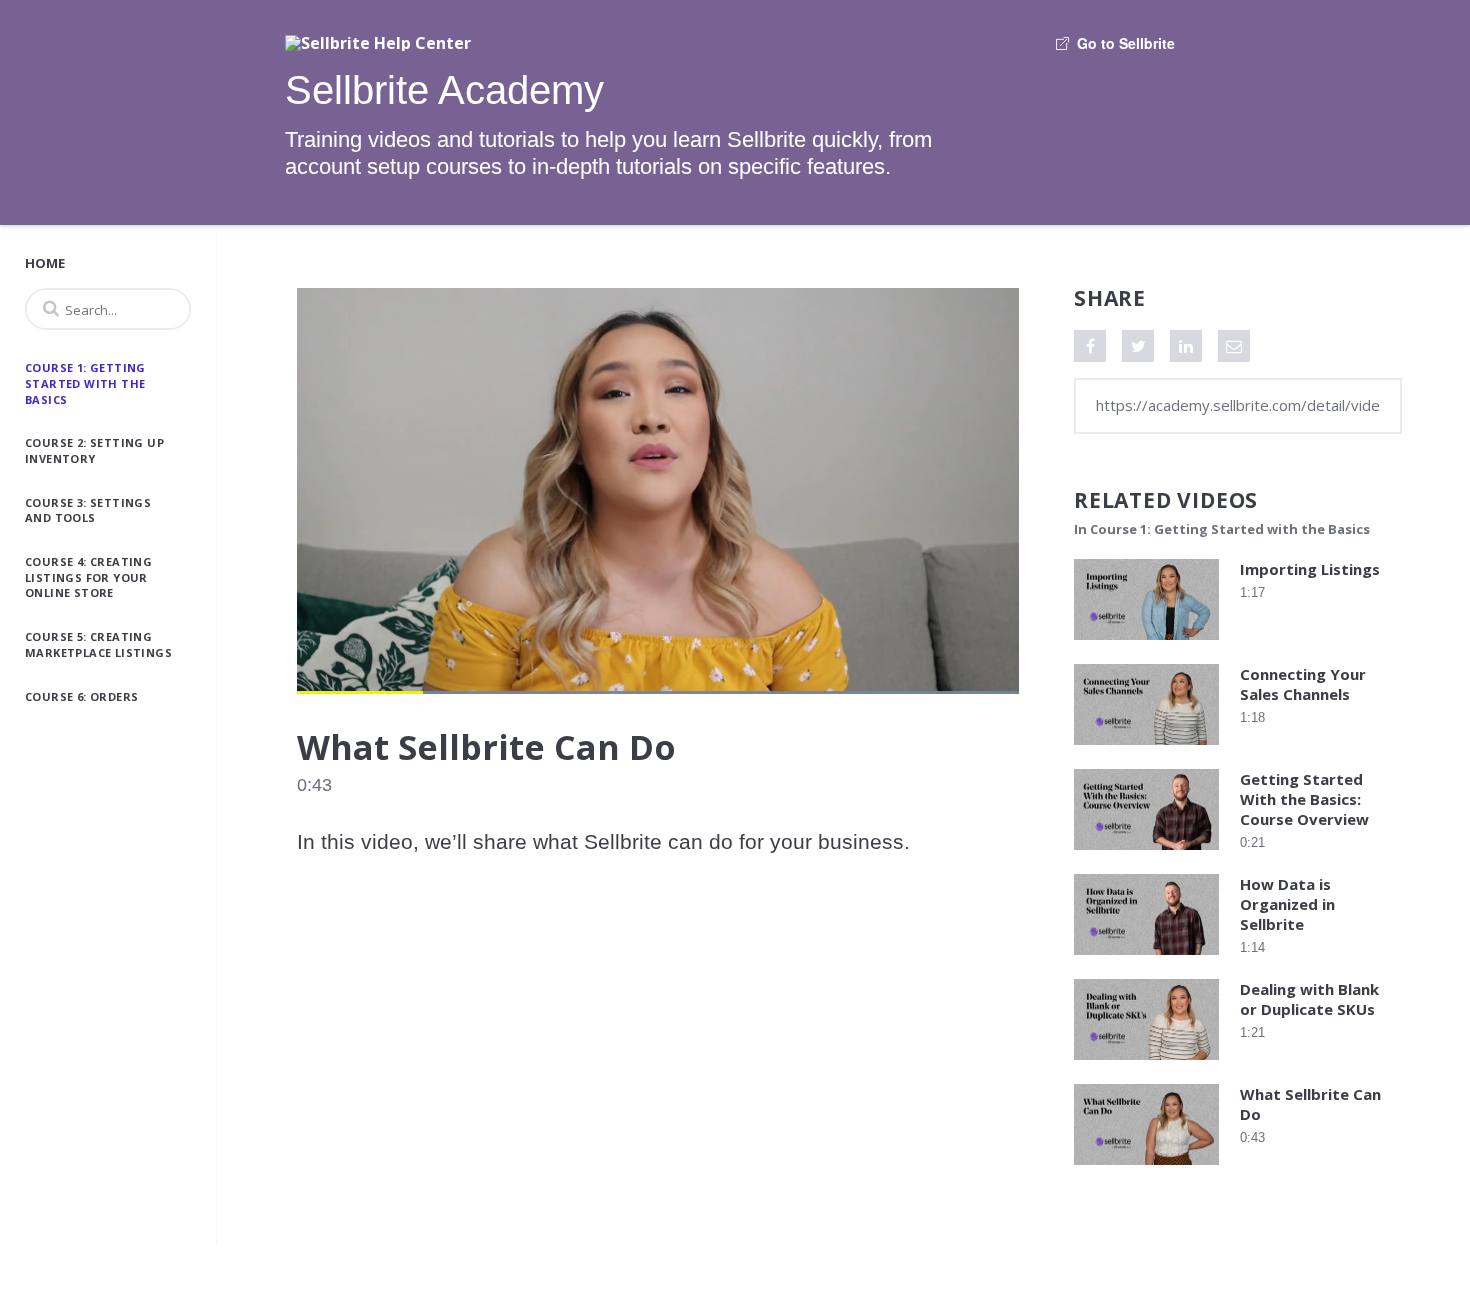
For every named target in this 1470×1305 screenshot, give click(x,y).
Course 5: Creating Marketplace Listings (98, 644)
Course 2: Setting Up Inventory (94, 450)
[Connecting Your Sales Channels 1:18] (1146, 749)
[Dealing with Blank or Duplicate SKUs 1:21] (1146, 1064)
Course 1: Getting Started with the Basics (85, 383)
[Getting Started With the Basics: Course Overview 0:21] (1146, 854)
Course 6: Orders (81, 696)
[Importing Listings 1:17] (1146, 644)
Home (45, 263)
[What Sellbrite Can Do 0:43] (1146, 1169)
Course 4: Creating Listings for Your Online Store (88, 577)
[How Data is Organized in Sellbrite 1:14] (1146, 959)
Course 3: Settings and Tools (88, 510)
